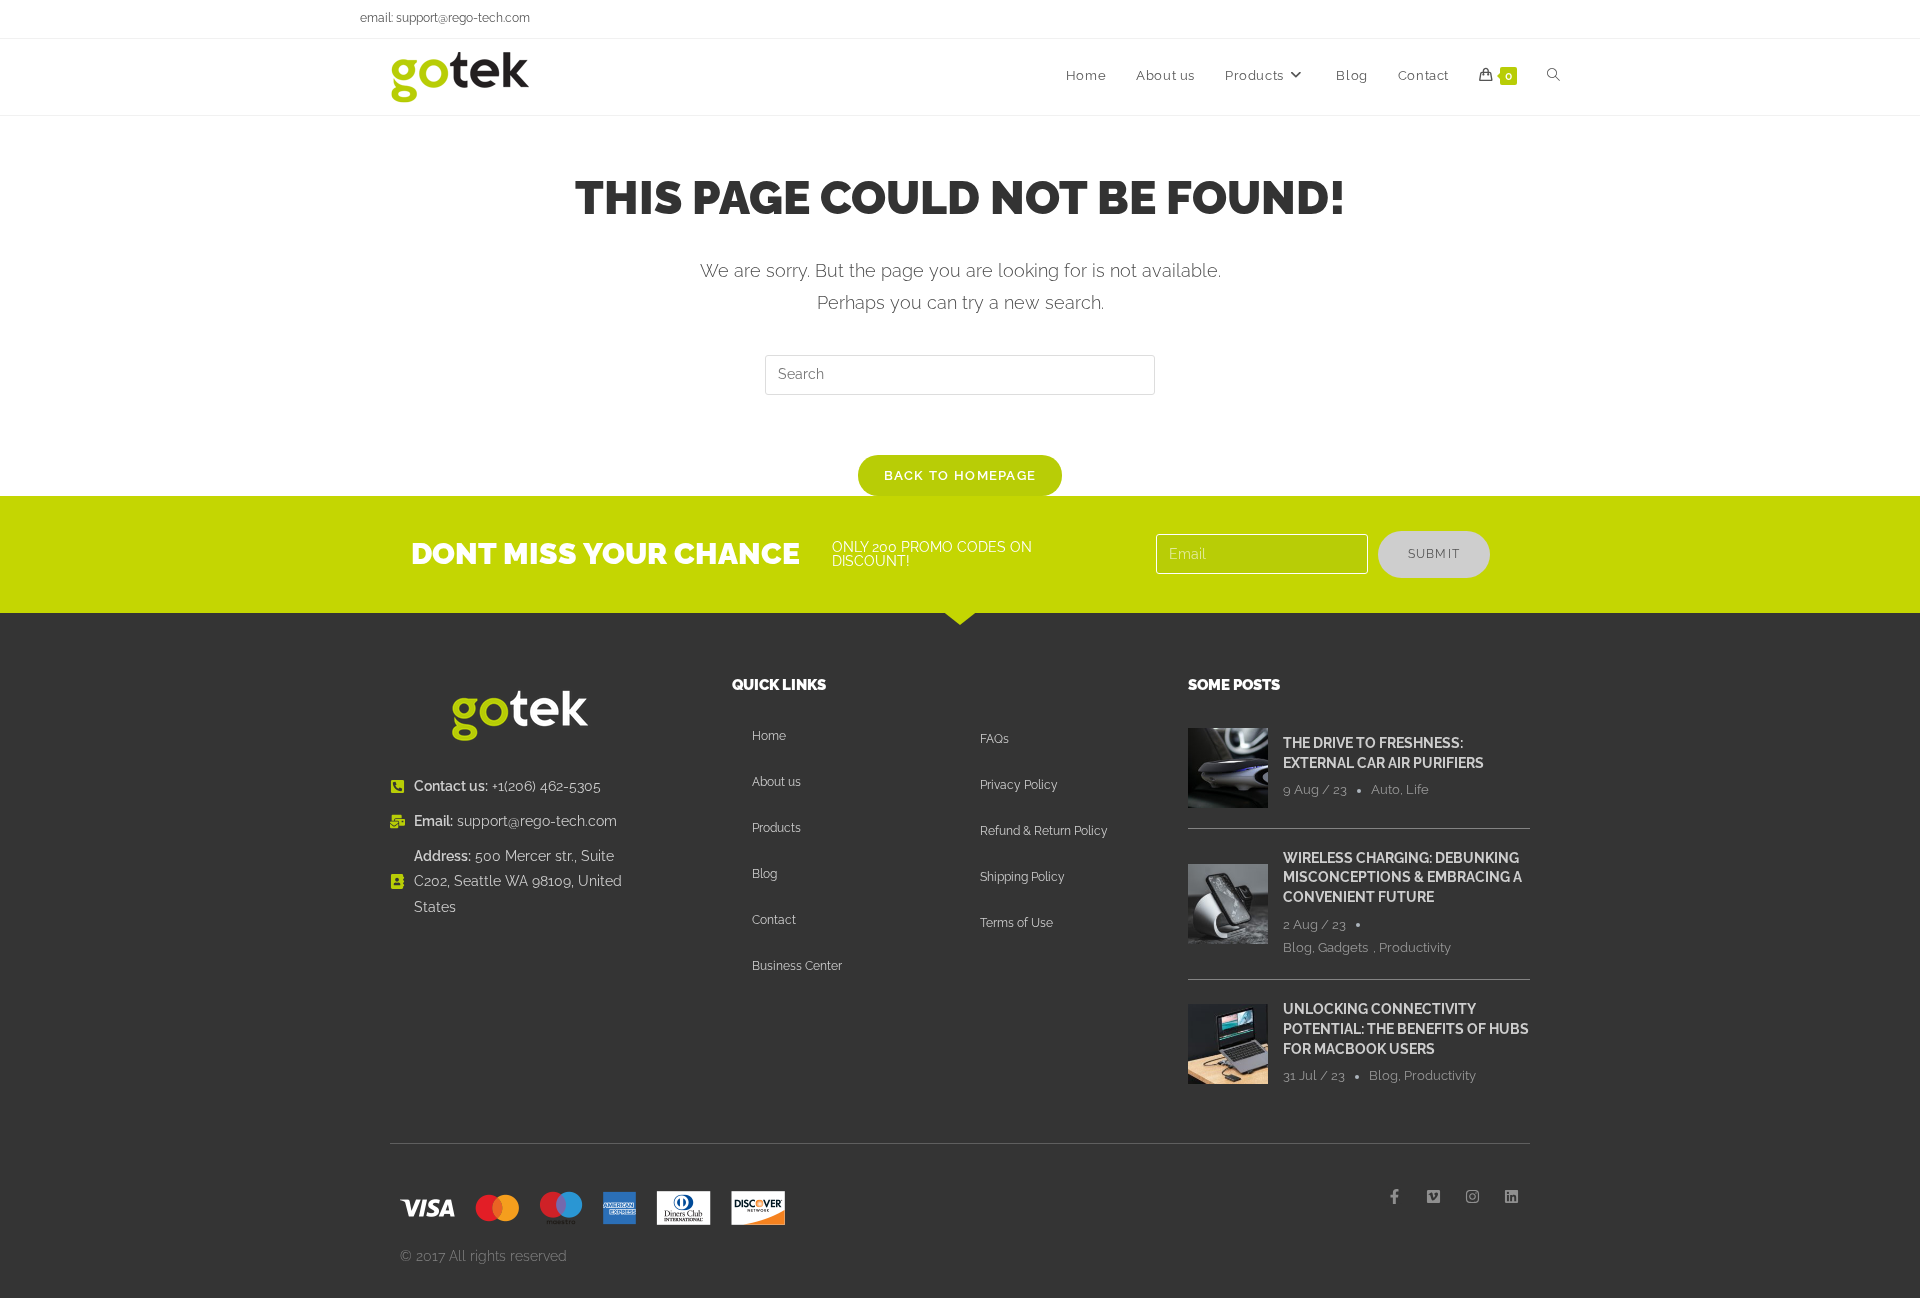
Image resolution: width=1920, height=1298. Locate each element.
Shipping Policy (1022, 877)
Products (776, 828)
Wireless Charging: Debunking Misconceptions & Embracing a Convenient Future (1402, 877)
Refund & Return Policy (1044, 831)
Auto (1385, 789)
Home (769, 736)
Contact (774, 920)
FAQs (994, 739)
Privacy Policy (1019, 785)
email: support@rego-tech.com (445, 18)
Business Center (797, 966)
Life (1417, 789)
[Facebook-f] (1394, 1196)
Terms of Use (1016, 923)
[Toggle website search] (1553, 76)
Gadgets (1343, 947)
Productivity (1415, 947)
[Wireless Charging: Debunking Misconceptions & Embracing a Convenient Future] (1228, 903)
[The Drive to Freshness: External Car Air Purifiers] (1228, 766)
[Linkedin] (1511, 1196)
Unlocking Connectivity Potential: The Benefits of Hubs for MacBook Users (1406, 1028)
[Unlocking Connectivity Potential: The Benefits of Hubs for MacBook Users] (1228, 1043)
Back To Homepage (960, 475)
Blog (764, 874)
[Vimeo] (1433, 1196)
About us (776, 782)
